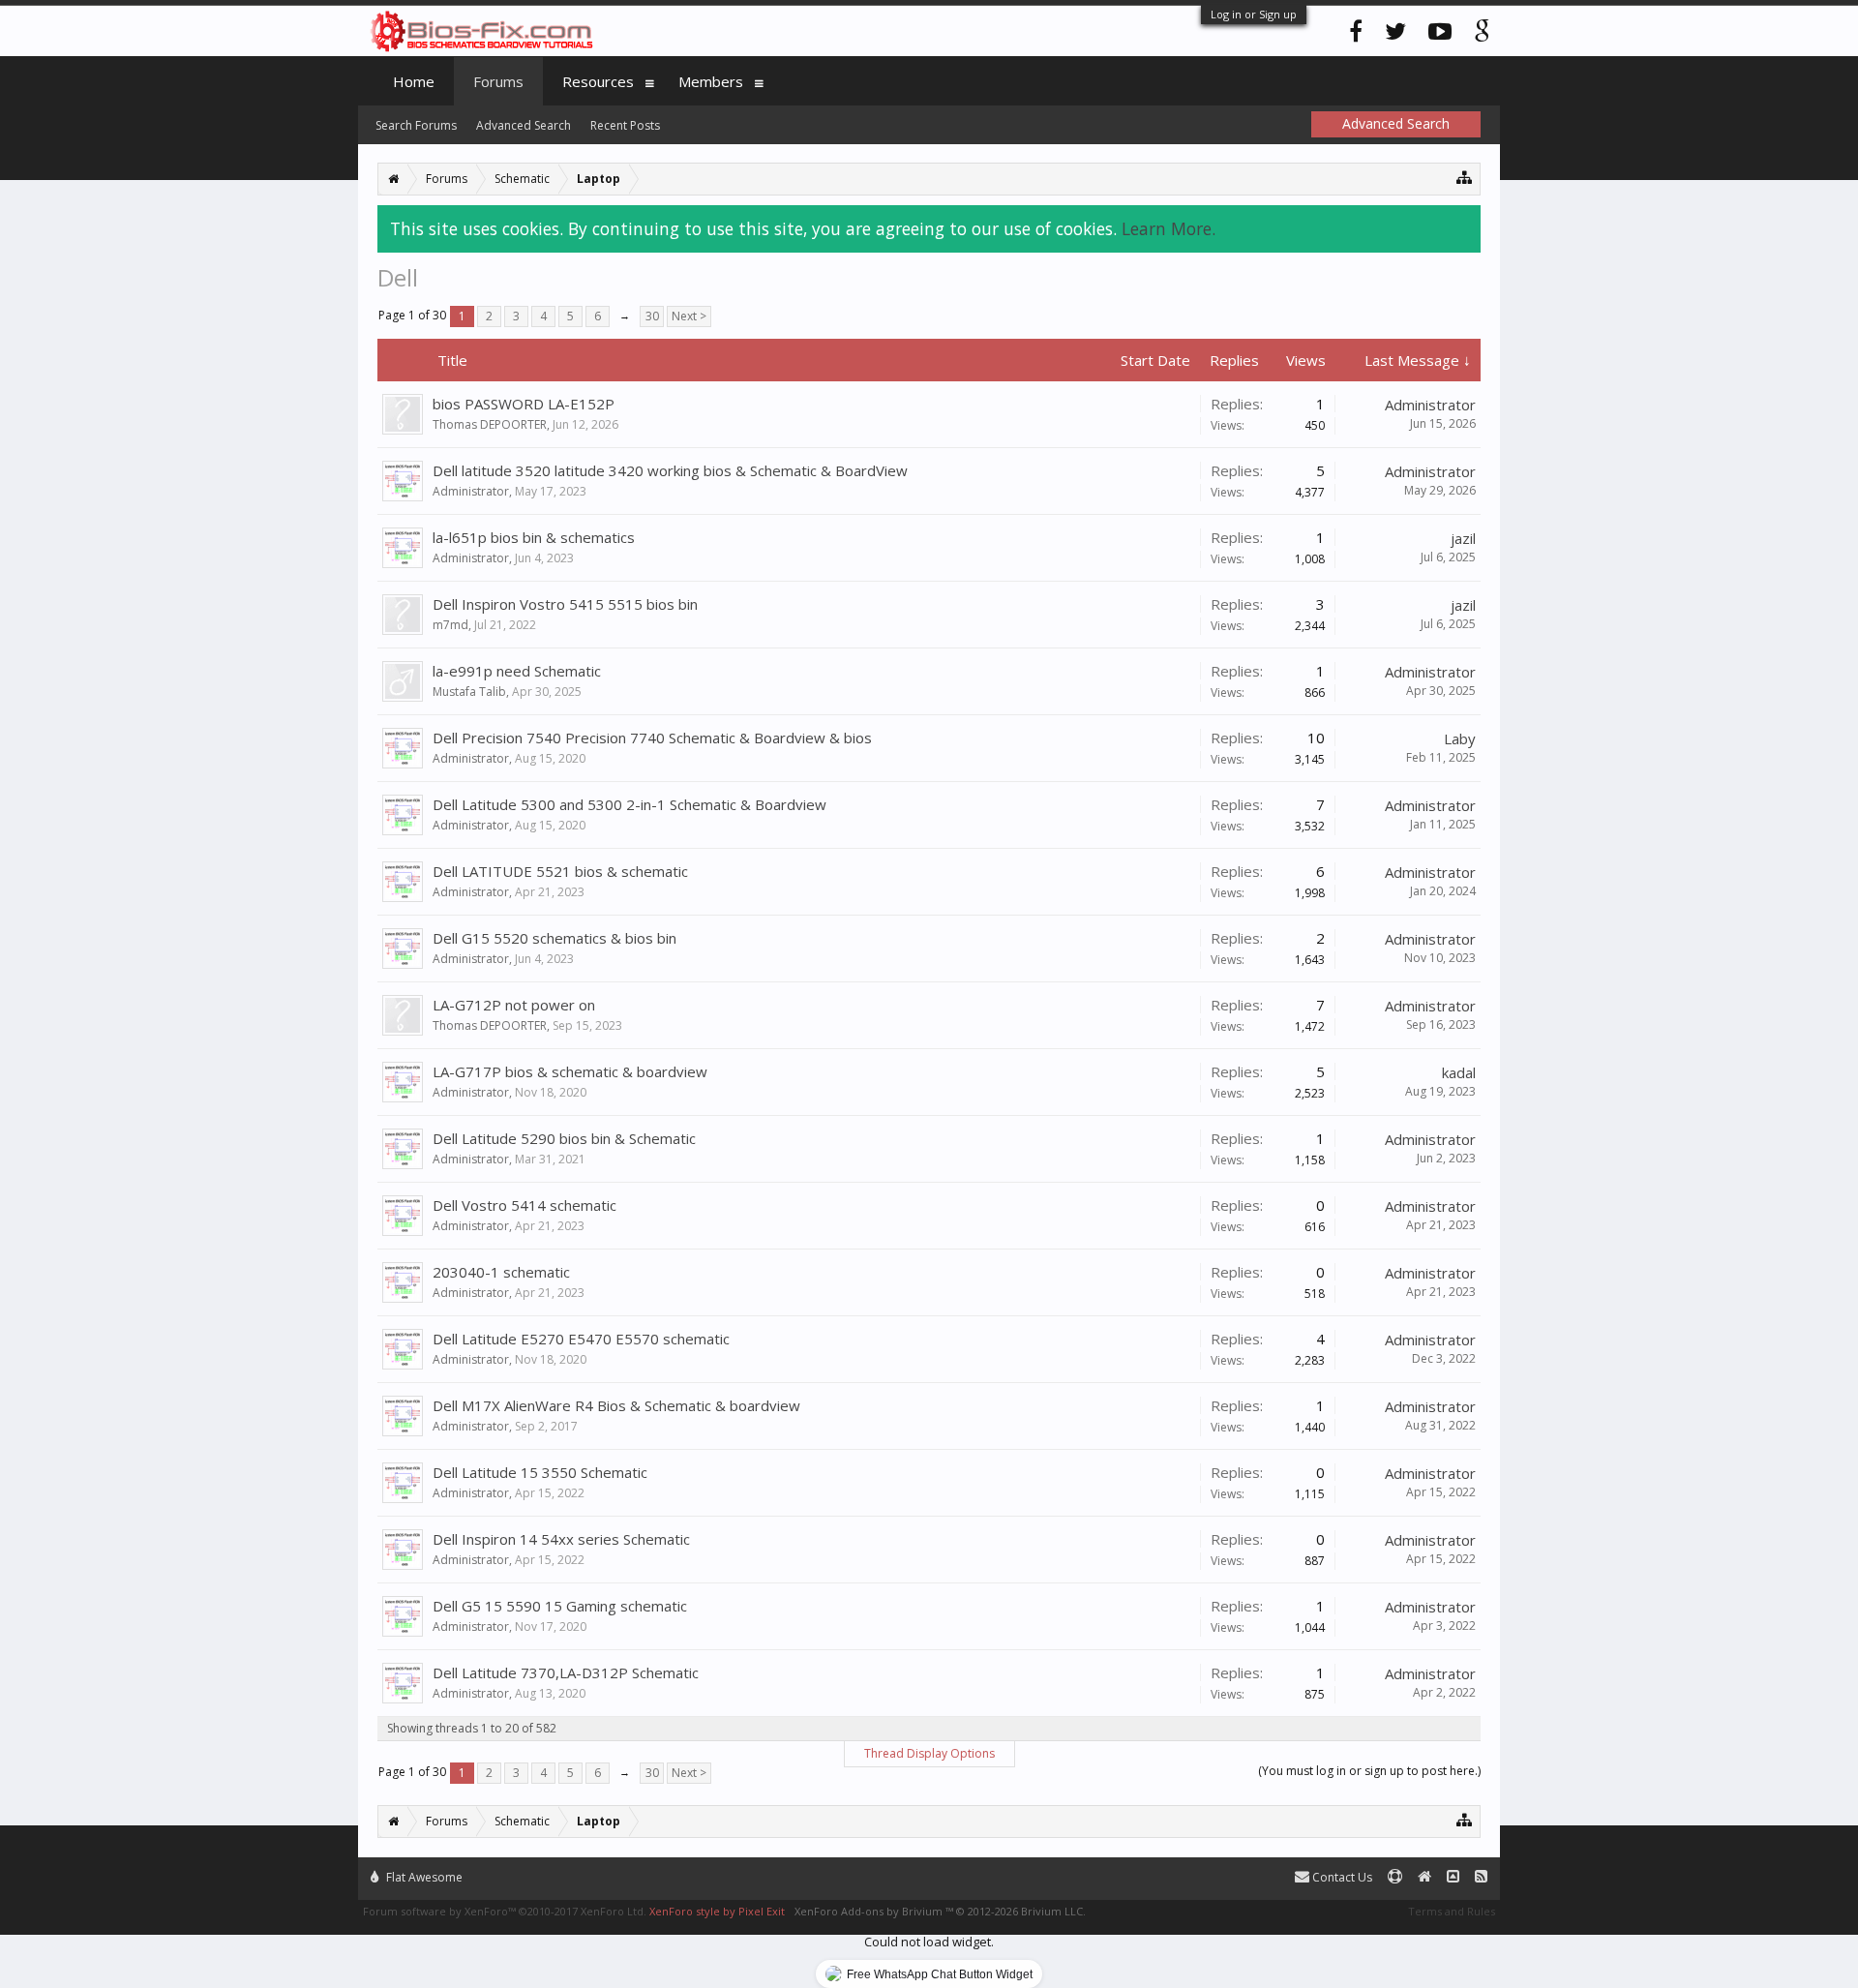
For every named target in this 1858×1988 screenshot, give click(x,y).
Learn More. (1169, 228)
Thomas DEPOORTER (490, 424)
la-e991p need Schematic (517, 671)
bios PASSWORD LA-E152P (524, 404)
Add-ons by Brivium (940, 1911)
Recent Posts (625, 125)
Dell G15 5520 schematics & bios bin (554, 938)
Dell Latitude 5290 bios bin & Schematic (564, 1138)
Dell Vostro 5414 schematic (524, 1205)
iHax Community (929, 1869)
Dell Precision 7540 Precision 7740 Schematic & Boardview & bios (652, 738)
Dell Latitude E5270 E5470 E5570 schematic (581, 1339)
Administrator (1430, 405)
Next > (689, 316)
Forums (498, 81)
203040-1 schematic (501, 1272)
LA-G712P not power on (514, 1005)
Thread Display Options (929, 1753)
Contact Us (1341, 1877)
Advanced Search (524, 125)
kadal (1459, 1072)
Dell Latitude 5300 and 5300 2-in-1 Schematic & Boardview (629, 804)
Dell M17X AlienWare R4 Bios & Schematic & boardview (616, 1405)
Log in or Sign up (1254, 14)
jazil (1463, 538)
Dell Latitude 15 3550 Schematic (540, 1472)
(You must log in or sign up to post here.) (1369, 1771)
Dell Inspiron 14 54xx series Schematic (561, 1539)
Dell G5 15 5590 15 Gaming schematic (560, 1606)
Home (414, 81)
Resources (598, 81)
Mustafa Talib (469, 692)
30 (652, 316)
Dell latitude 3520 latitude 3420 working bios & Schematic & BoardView (670, 470)
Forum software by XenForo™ (505, 1911)
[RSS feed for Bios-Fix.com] (1481, 1877)
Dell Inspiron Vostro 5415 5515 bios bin (565, 604)
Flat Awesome (423, 1877)
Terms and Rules (1452, 1911)
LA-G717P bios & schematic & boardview (570, 1071)
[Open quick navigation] (1465, 177)
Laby (1460, 738)
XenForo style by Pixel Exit (717, 1911)
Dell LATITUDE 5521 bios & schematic (560, 871)
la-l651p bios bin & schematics (534, 537)
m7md (450, 625)
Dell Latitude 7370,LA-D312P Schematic (566, 1672)
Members (711, 81)
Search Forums (416, 125)
